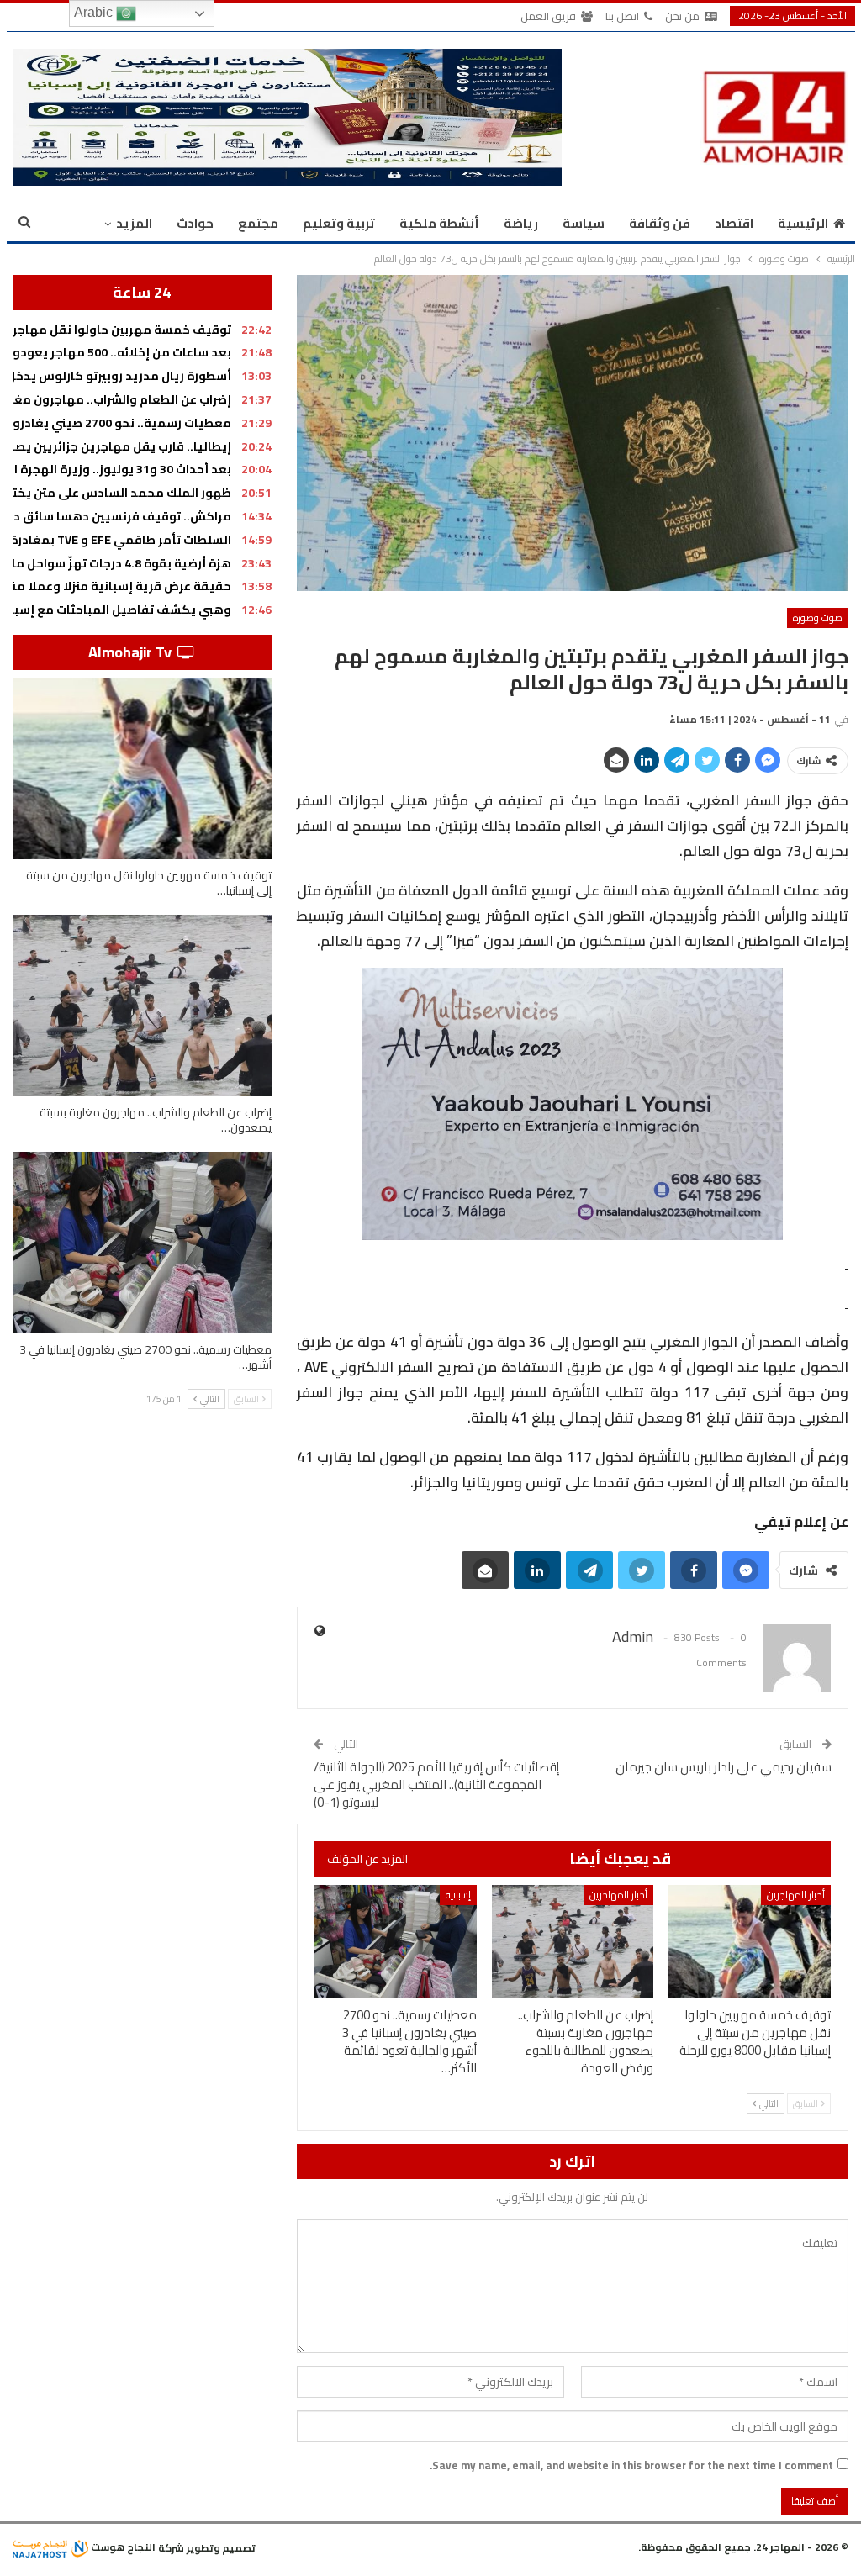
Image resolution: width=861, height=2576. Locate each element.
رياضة (521, 223)
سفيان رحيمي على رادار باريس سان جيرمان (724, 1767)
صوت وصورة (818, 618)
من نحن (682, 16)
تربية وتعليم (339, 223)
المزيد (134, 223)
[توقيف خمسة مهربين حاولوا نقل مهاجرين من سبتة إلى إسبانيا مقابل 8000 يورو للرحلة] (750, 1942)
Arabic (95, 12)
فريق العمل (548, 16)
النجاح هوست (122, 2547)
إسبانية (458, 1895)
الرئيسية (803, 223)
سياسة (584, 223)
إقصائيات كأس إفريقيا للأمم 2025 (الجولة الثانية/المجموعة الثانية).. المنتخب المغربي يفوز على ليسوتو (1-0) (436, 1784)
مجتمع (258, 223)
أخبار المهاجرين (796, 1895)
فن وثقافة (660, 223)
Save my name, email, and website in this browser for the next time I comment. (631, 2465)
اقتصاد (734, 223)
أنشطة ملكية (439, 223)
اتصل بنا (622, 16)
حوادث (195, 223)
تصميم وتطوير (221, 2547)
